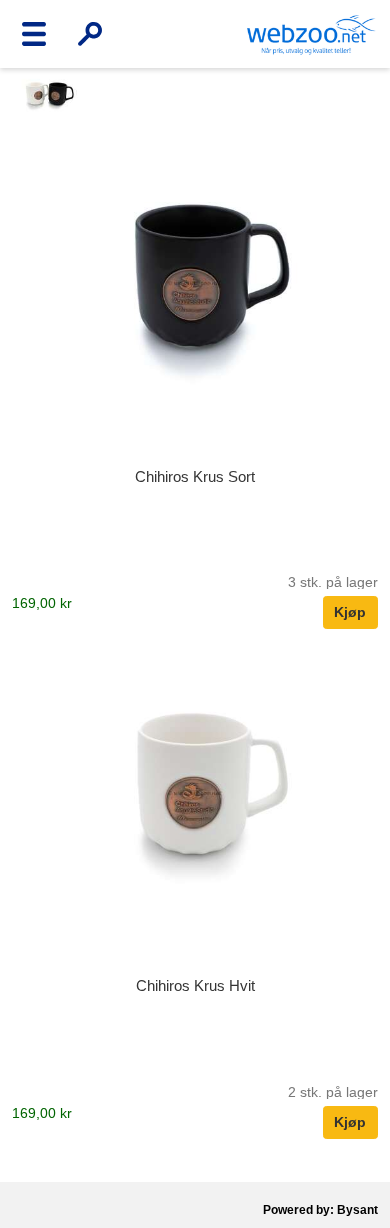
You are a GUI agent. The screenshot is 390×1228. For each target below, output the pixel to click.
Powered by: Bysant (320, 1210)
